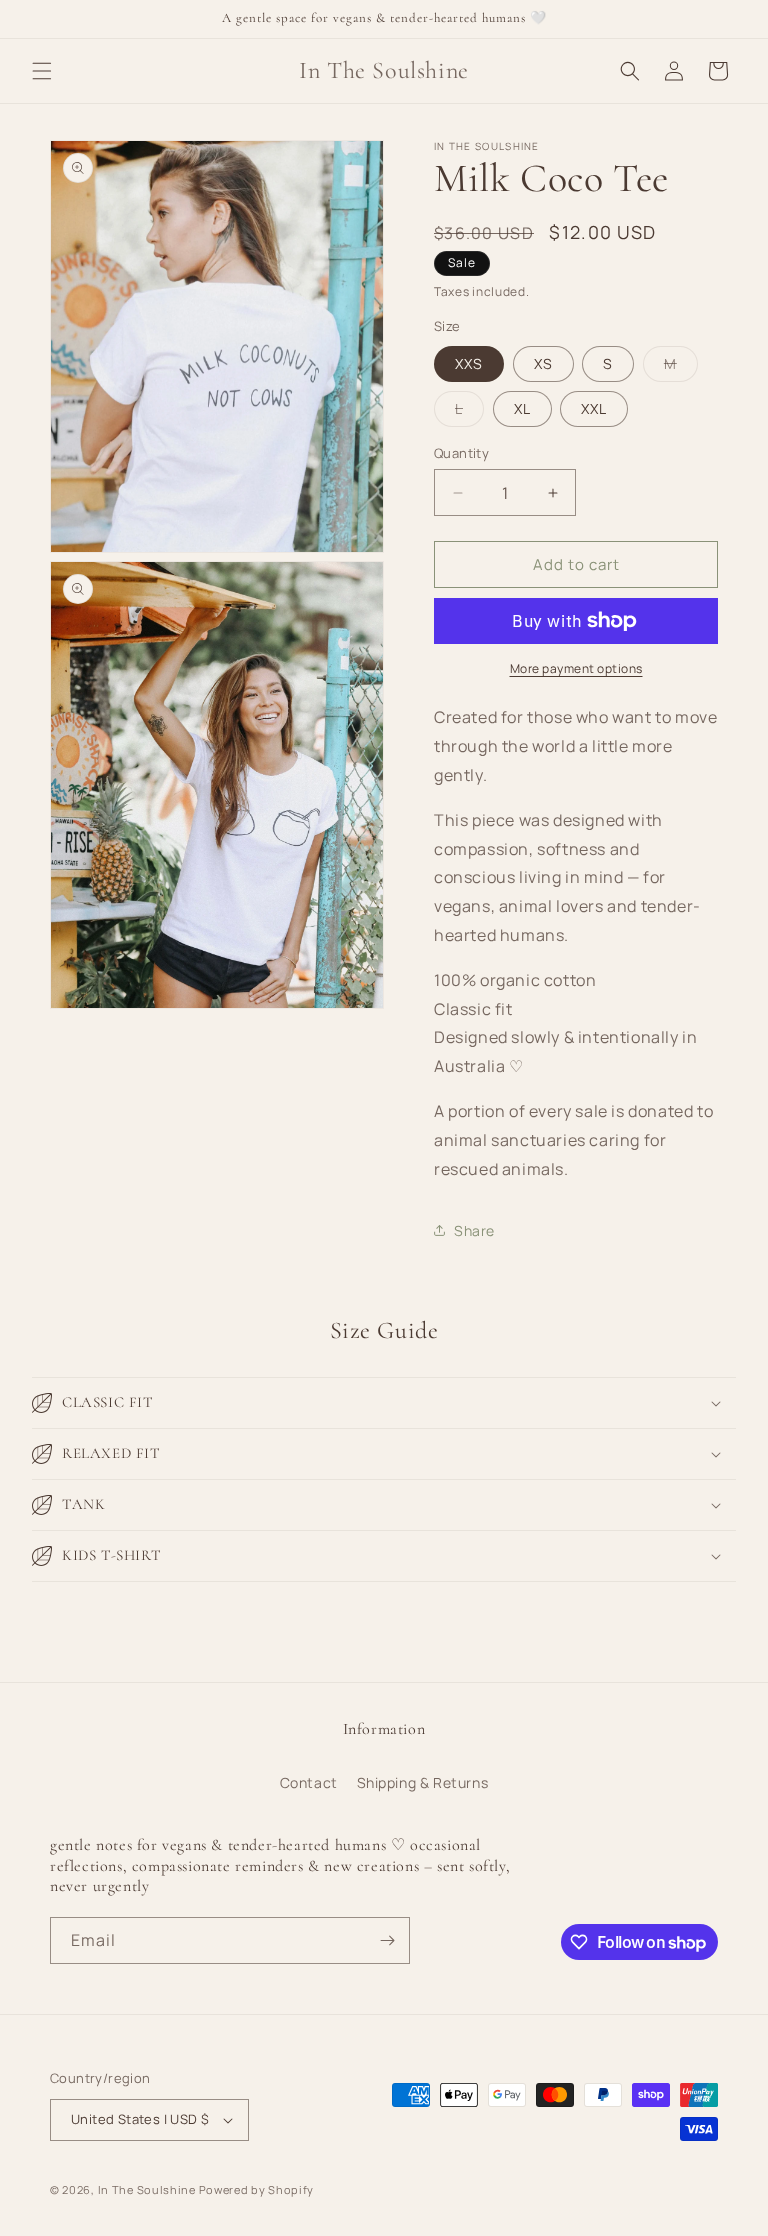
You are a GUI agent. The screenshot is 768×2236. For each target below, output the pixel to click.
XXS (469, 363)
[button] (42, 71)
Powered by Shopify (257, 2189)
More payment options (576, 668)
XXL (594, 408)
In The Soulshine (147, 2189)
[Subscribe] (387, 1940)
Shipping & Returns (423, 1782)
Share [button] (474, 1230)
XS (543, 363)
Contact (309, 1782)
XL (522, 408)
